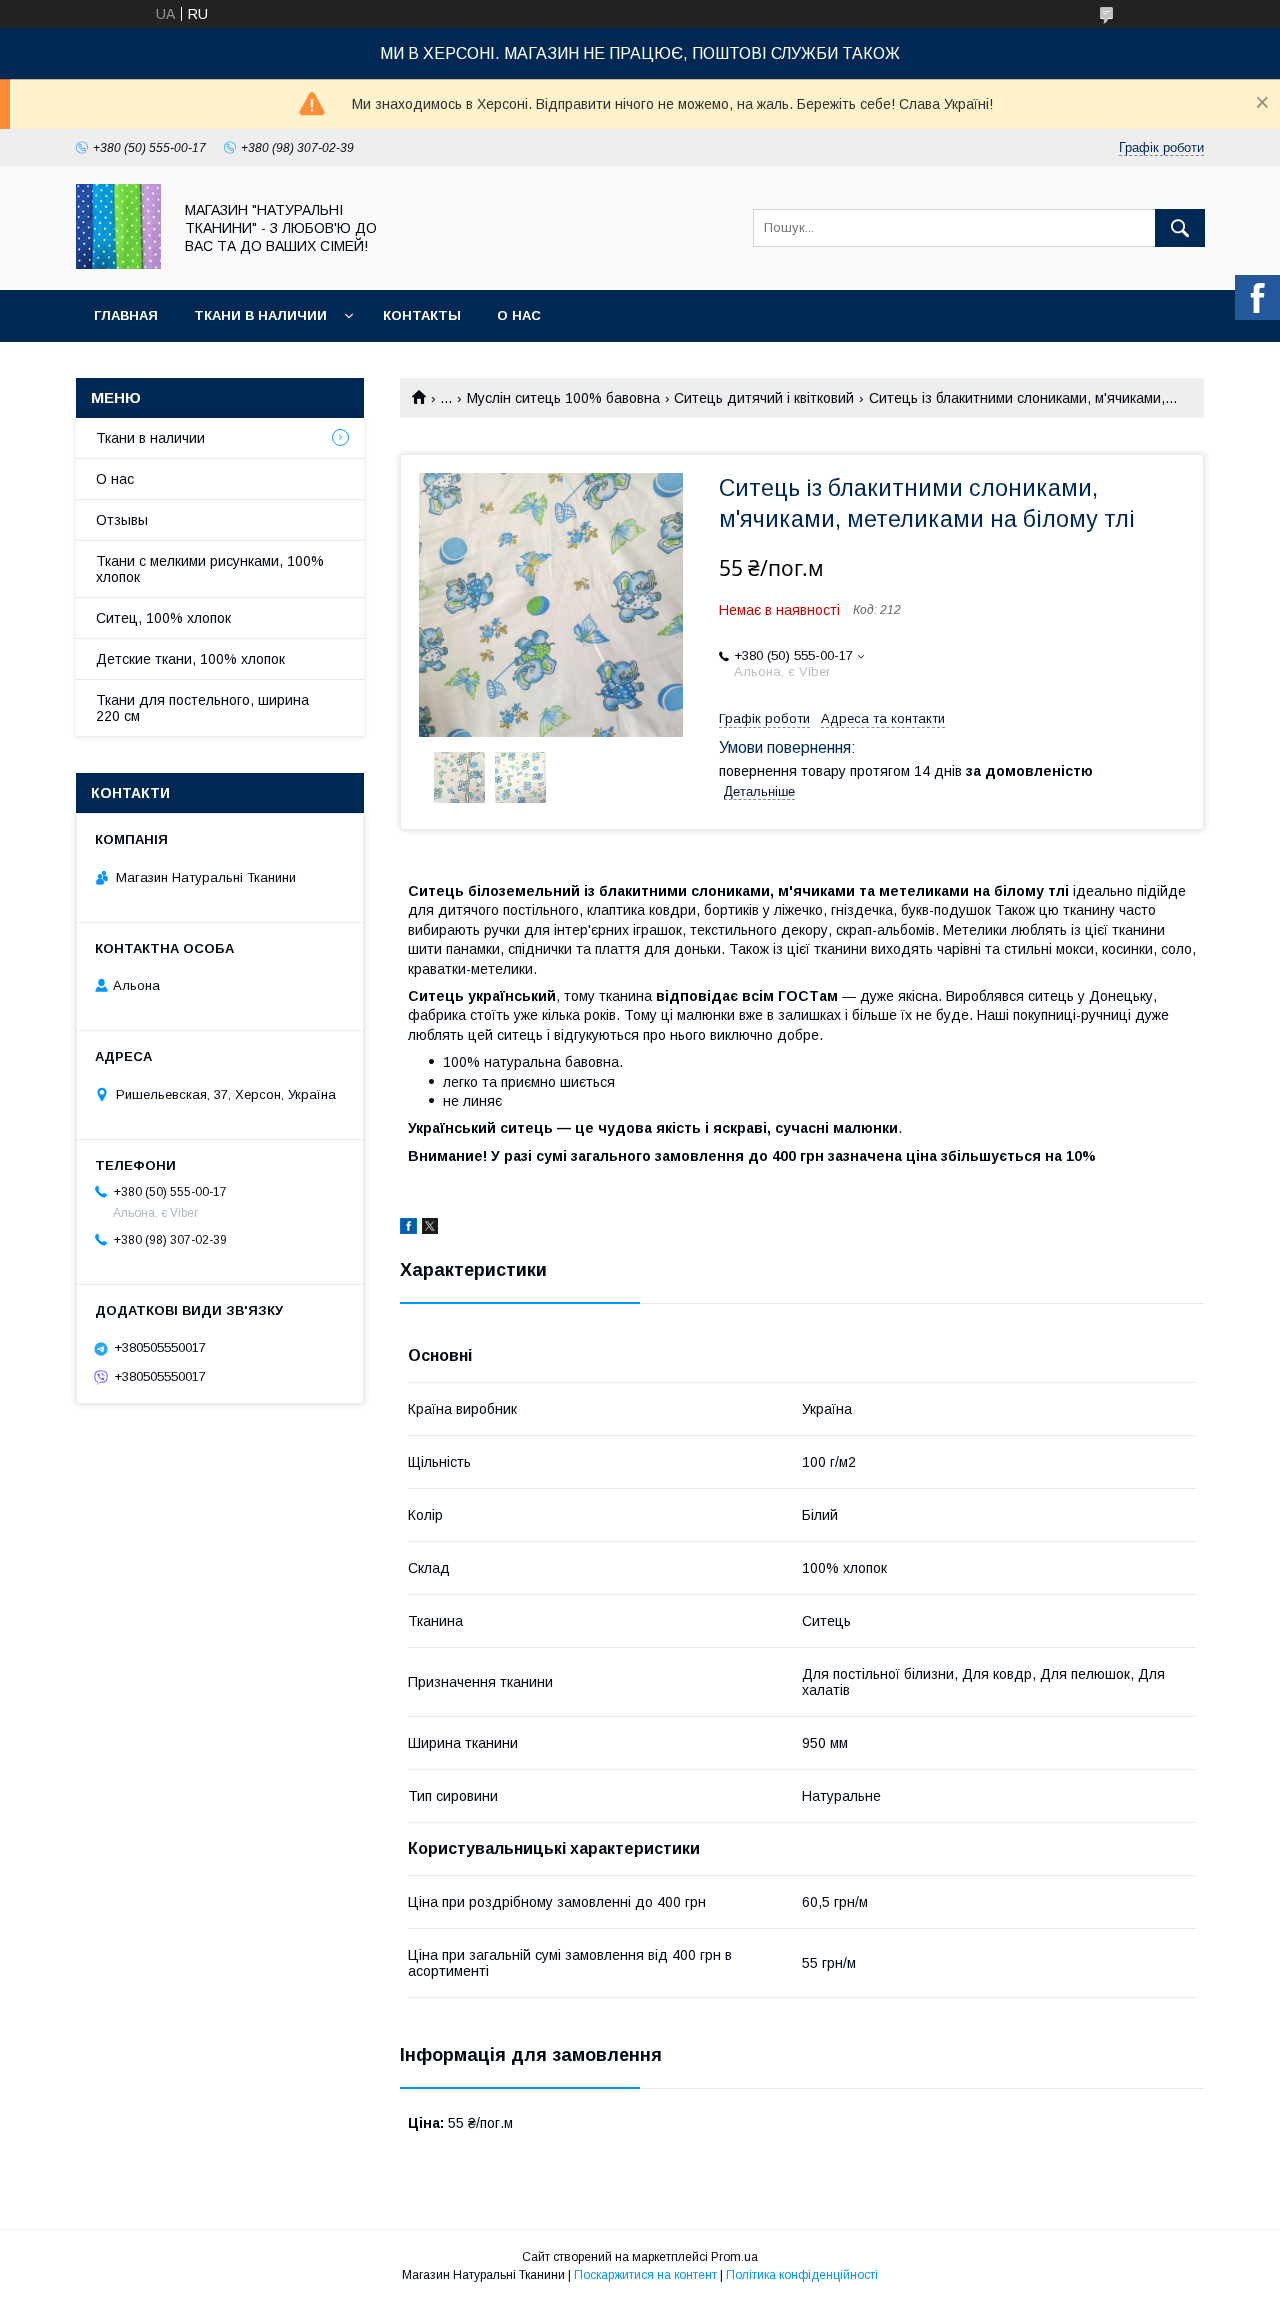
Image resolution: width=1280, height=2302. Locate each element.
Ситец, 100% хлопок (163, 618)
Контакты (422, 315)
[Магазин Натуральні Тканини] (118, 264)
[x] (430, 1229)
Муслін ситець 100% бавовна (563, 398)
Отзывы (122, 520)
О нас (519, 315)
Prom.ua (734, 2257)
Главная (126, 315)
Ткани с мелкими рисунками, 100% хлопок (210, 569)
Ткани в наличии (260, 315)
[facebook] (408, 1229)
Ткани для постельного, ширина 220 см (202, 708)
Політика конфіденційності (802, 2275)
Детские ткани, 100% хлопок (190, 659)
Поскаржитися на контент (645, 2275)
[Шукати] (1180, 228)
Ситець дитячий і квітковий (764, 398)
